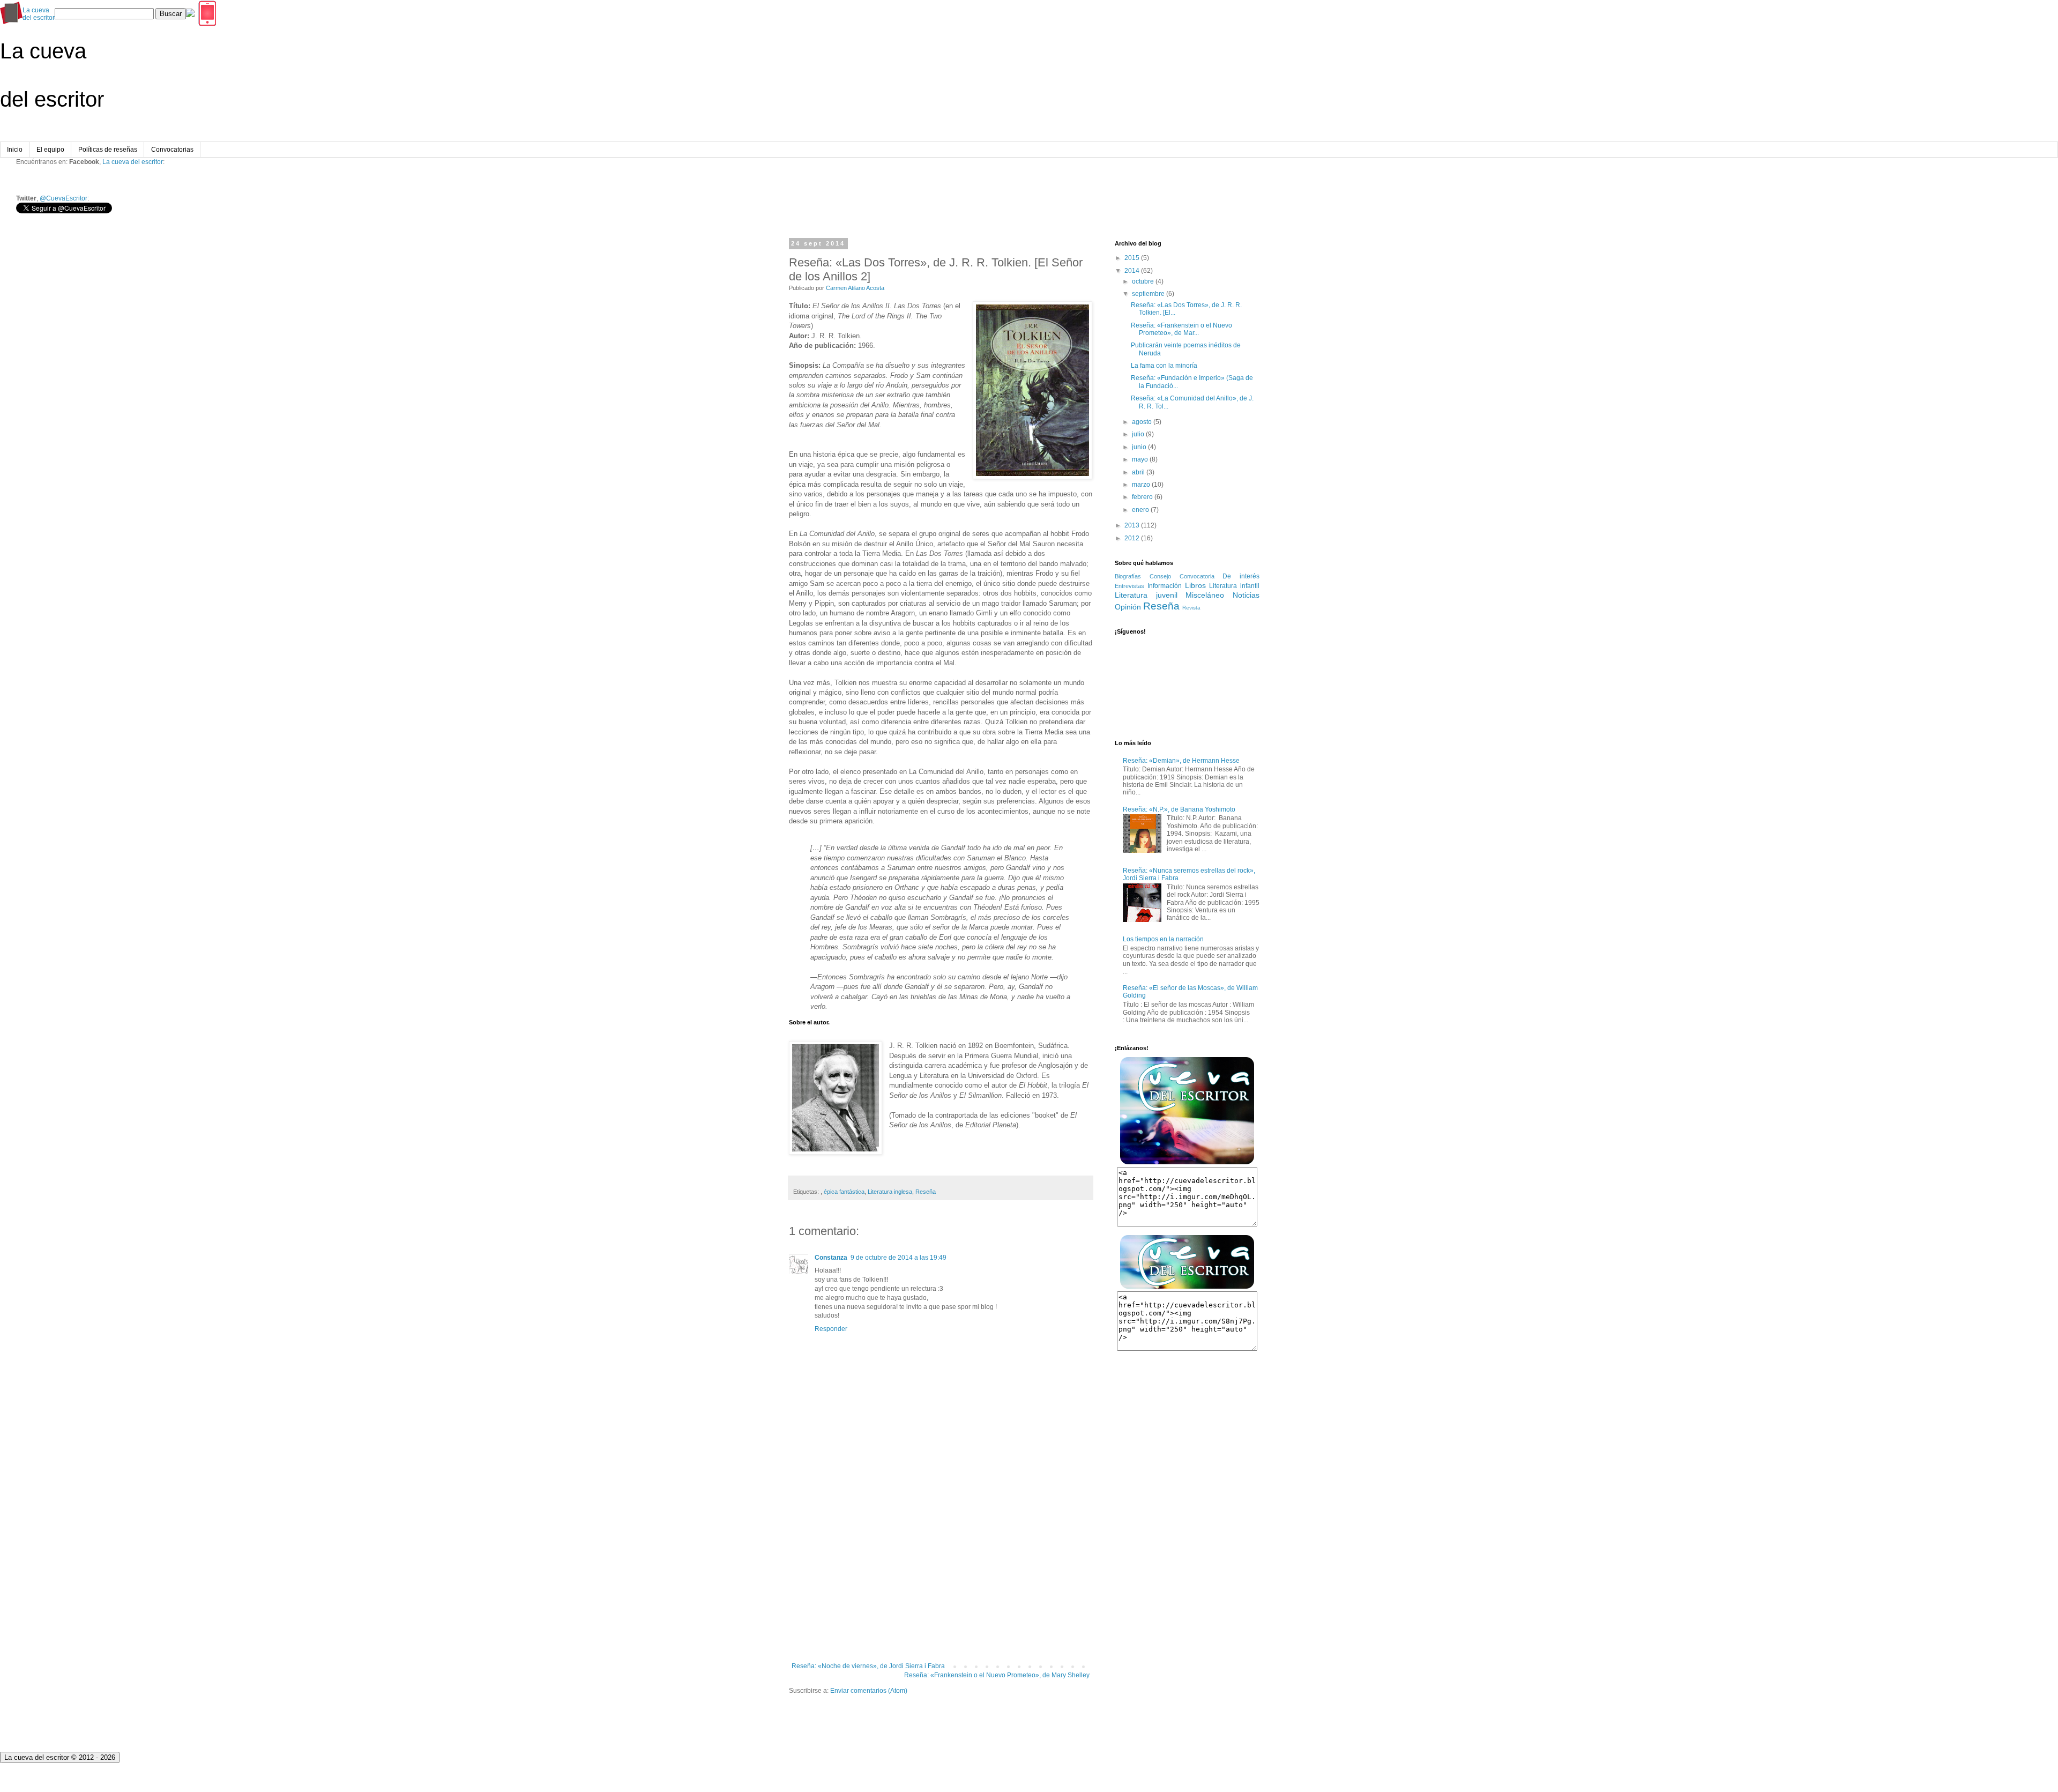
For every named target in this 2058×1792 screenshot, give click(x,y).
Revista (1191, 608)
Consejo (1160, 576)
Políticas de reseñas (108, 150)
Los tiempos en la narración (1163, 939)
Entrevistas (1129, 586)
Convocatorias (172, 150)
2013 (1132, 525)
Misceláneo (1205, 595)
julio (1138, 434)
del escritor (39, 14)
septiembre (1148, 294)
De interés (1241, 576)
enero (1140, 510)
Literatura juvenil (1146, 595)
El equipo (50, 150)
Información (1165, 586)
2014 (1132, 271)
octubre (1143, 281)
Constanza (831, 1258)
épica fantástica (844, 1192)
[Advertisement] (941, 1574)
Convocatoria (1197, 576)
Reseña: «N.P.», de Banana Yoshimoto (1179, 809)
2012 (1132, 538)
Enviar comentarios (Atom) (869, 1691)
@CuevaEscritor (64, 198)
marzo (1141, 485)
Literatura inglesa (890, 1192)
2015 (1132, 258)
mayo (1140, 459)
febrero (1142, 497)
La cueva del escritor (133, 162)
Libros (1195, 585)
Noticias (1246, 595)
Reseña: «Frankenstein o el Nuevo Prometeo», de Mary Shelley (997, 1675)
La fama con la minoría (1164, 366)
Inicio (15, 150)
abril (1138, 472)
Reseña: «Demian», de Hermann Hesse (1181, 761)
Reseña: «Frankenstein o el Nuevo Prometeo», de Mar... (1181, 329)
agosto (1142, 422)
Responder (831, 1329)
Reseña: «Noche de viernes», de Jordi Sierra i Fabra (868, 1666)
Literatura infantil (1234, 586)
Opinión (1128, 607)
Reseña (926, 1192)
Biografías (1128, 576)
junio (1139, 447)
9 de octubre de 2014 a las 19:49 (898, 1258)
